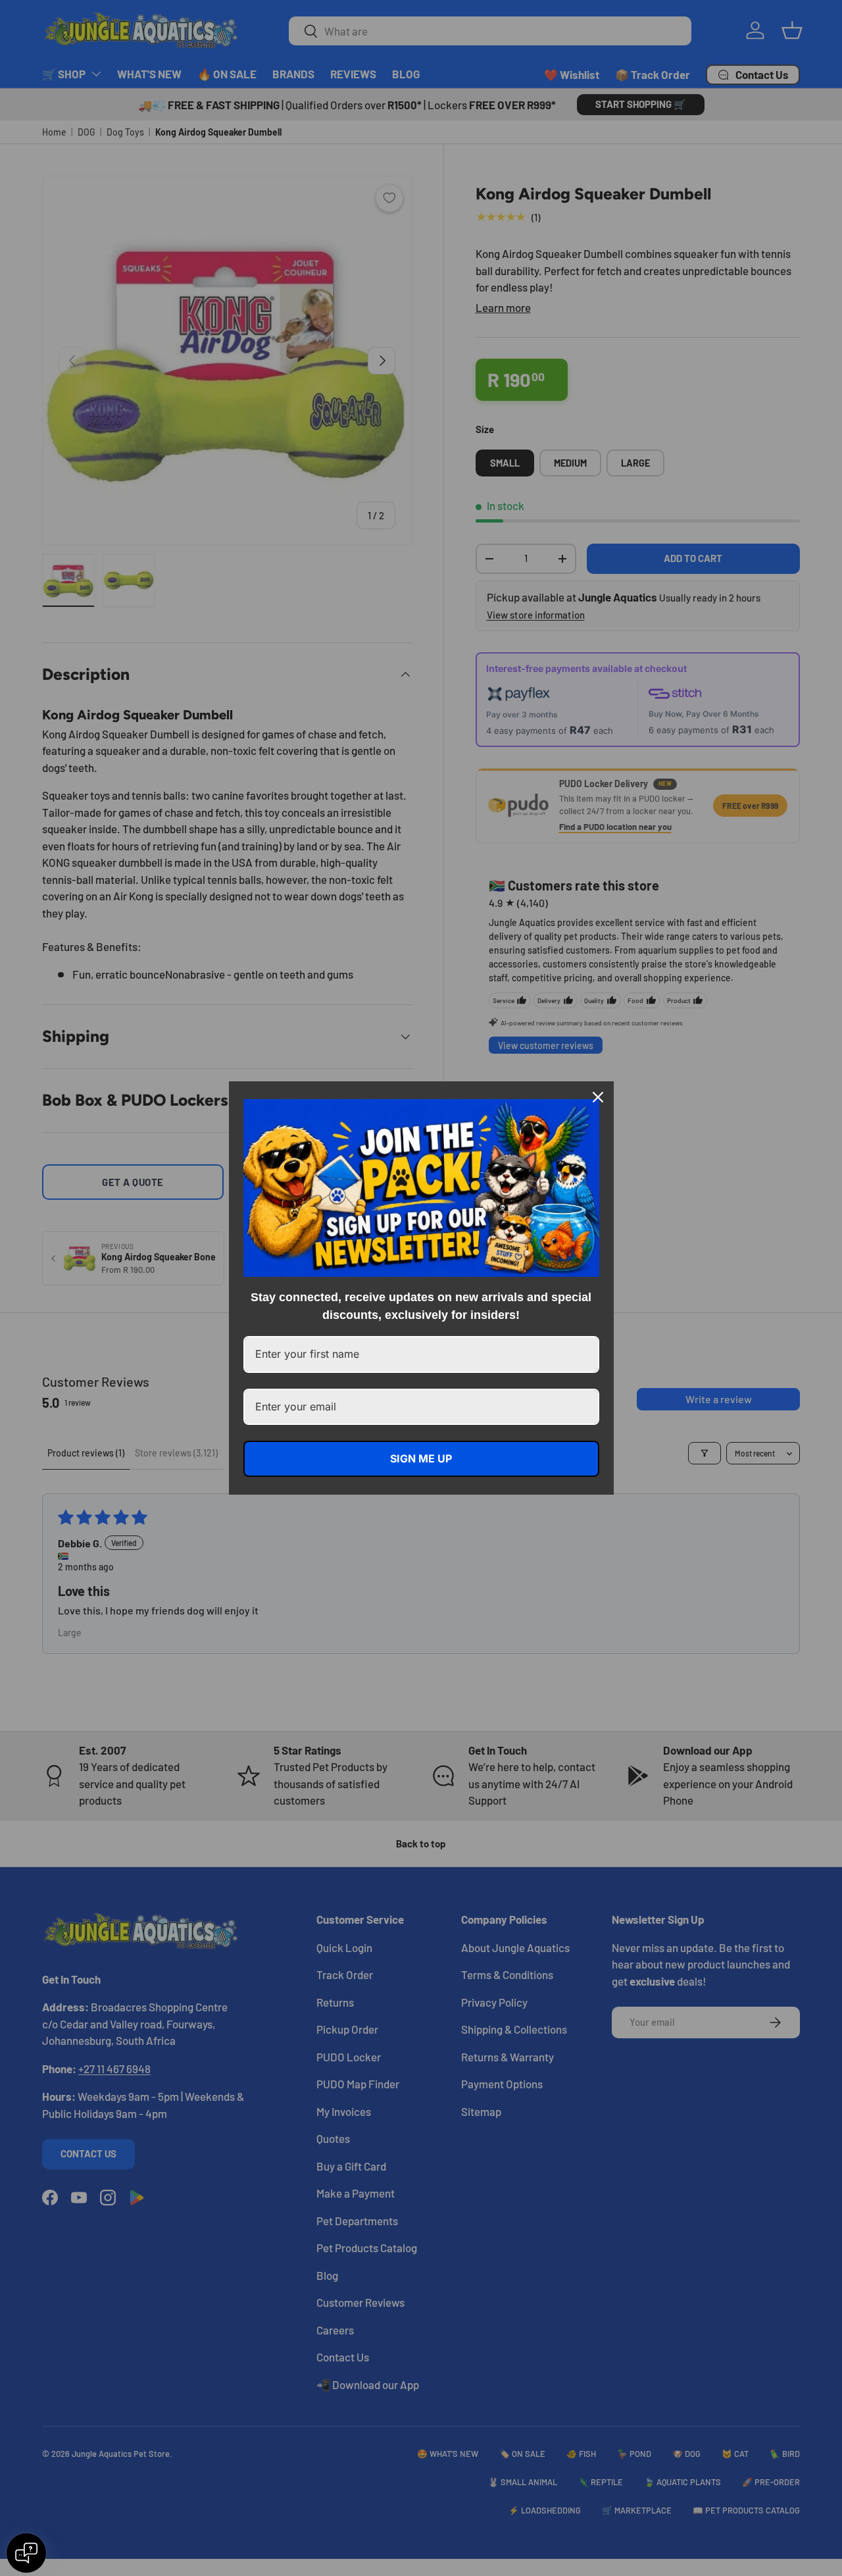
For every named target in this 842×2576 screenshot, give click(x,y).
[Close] (598, 1097)
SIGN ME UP (421, 1458)
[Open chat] (26, 2553)
